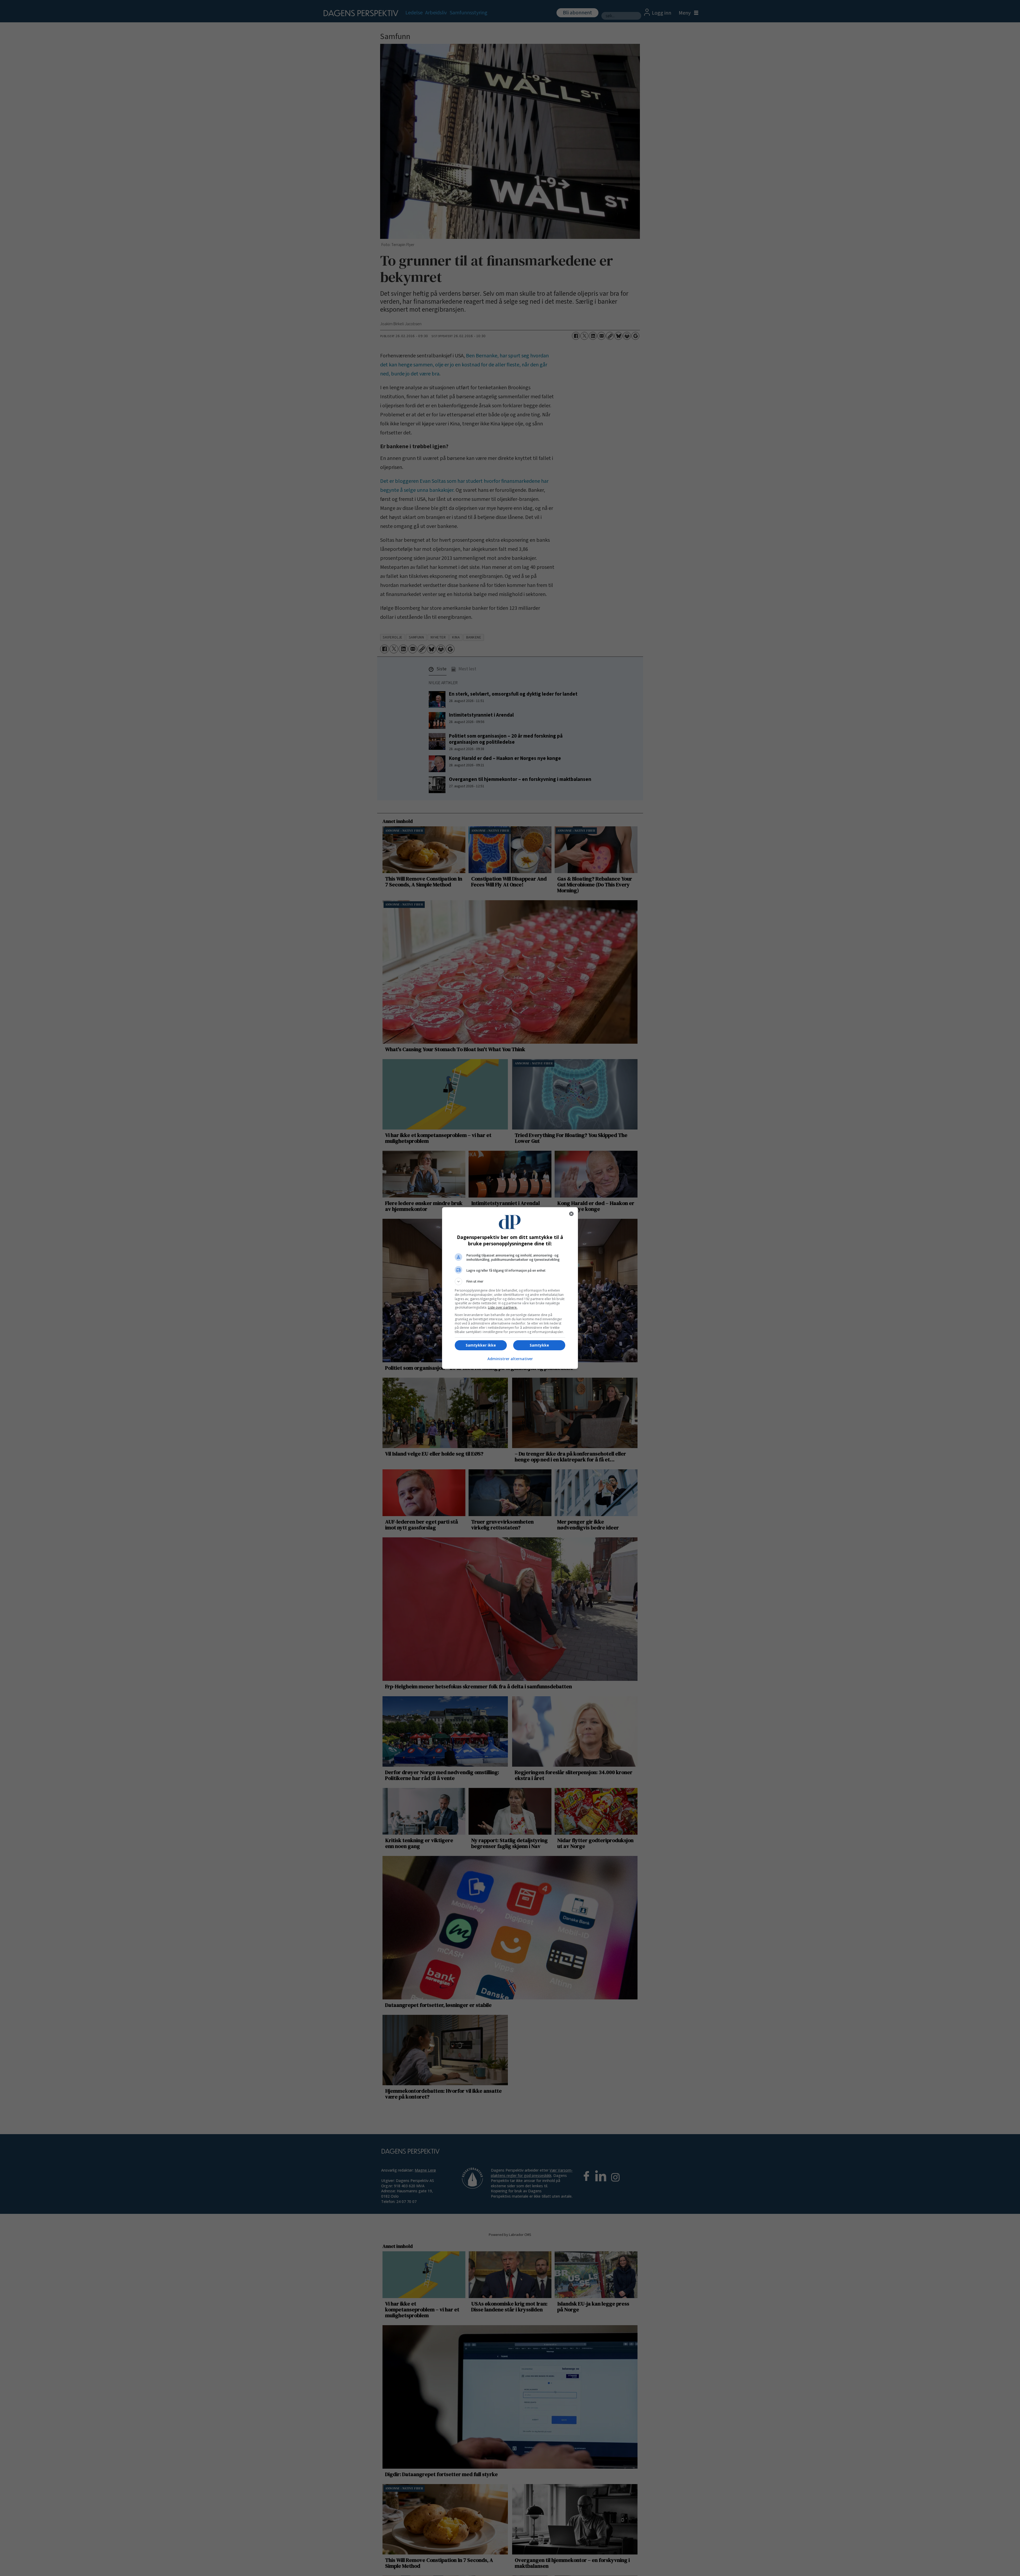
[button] (510, 1281)
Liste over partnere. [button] (503, 1307)
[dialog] (510, 1288)
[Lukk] (571, 1214)
